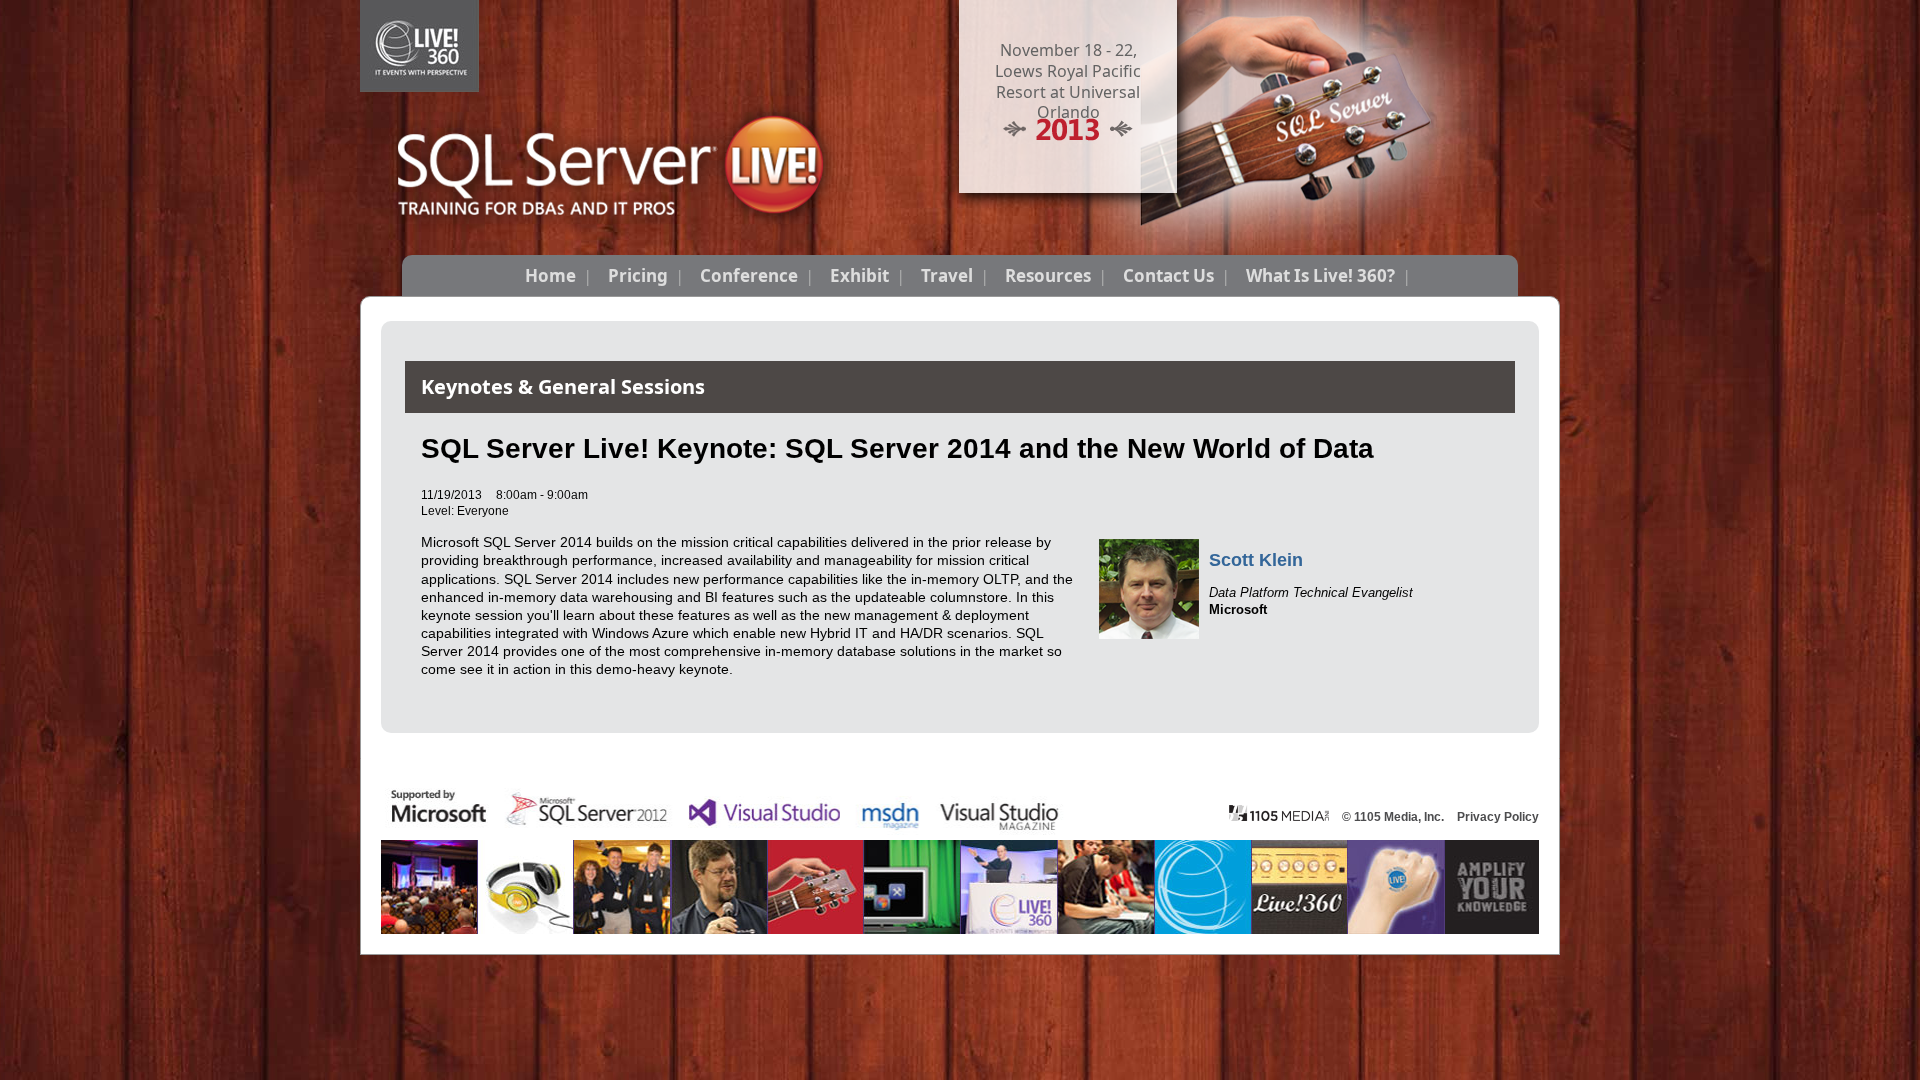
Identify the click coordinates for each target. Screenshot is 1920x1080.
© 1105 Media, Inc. (1393, 817)
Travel (947, 275)
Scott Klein (1256, 560)
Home (550, 275)
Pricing (638, 275)
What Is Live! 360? (1320, 275)
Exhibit (859, 275)
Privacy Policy (1498, 817)
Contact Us (1168, 275)
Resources (1048, 275)
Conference (749, 275)
